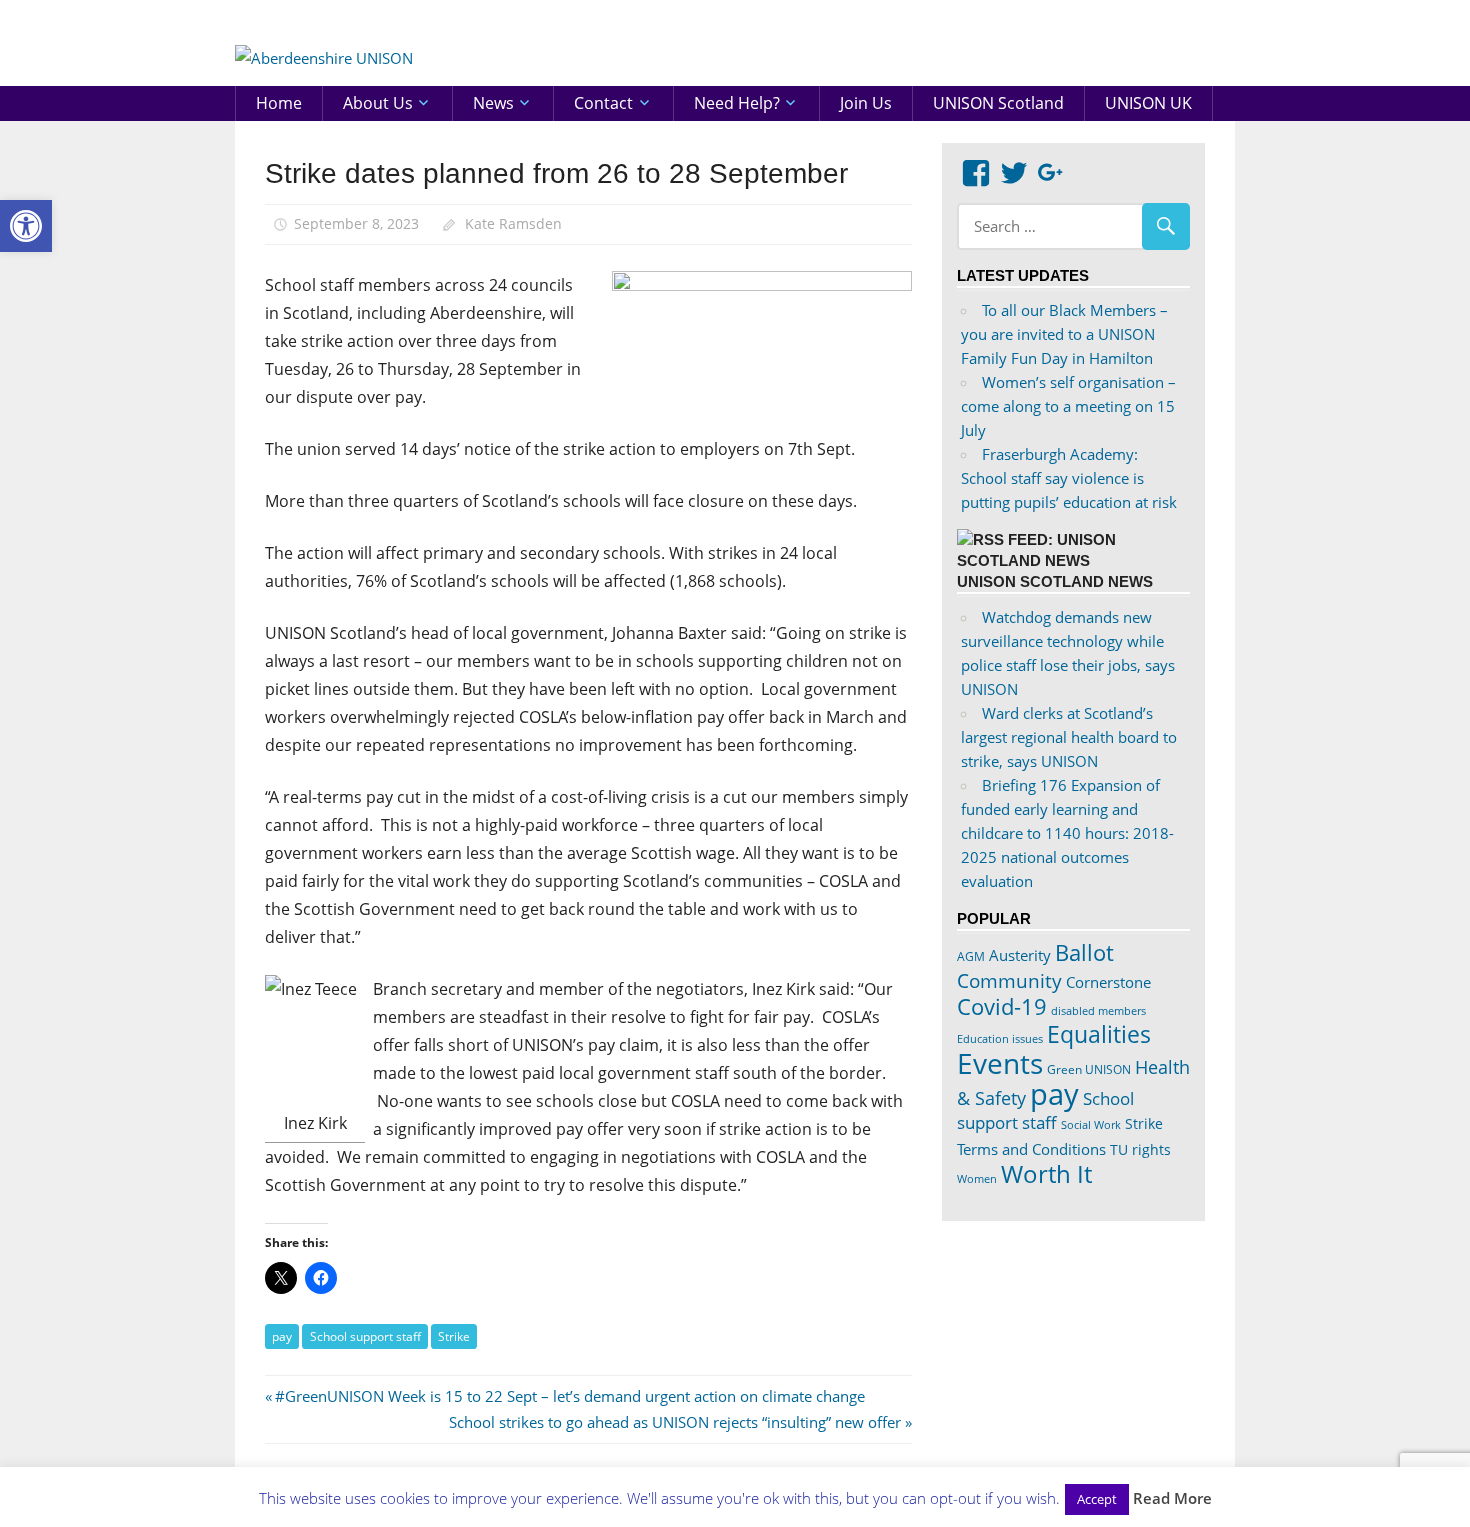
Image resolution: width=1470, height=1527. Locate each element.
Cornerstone (1108, 982)
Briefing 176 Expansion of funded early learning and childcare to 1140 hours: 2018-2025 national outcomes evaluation (1067, 833)
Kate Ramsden (513, 223)
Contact (603, 103)
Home (279, 103)
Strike (454, 1336)
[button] (26, 226)
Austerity (1020, 955)
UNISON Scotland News (1055, 581)
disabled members (1098, 1010)
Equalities (1099, 1034)
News (493, 103)
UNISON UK (1148, 103)
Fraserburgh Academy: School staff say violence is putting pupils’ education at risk (1069, 478)
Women (977, 1178)
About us (378, 103)
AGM (971, 956)
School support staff (365, 1336)
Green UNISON (1089, 1069)
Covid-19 (1002, 1006)
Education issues (1000, 1039)
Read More (1172, 1498)
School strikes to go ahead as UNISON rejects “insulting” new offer (675, 1422)
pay (282, 1336)
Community (1009, 980)
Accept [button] (1097, 1499)
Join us (866, 103)
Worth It (1046, 1173)
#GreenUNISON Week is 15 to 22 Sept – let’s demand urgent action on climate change (569, 1396)
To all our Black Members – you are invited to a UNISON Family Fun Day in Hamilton (1064, 334)
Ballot (1084, 952)
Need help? (737, 103)
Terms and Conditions (1031, 1149)
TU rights (1140, 1150)
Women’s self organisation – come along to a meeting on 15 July (1068, 406)
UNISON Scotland (998, 103)
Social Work (1091, 1125)
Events (1000, 1063)
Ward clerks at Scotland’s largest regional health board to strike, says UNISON (1069, 737)
